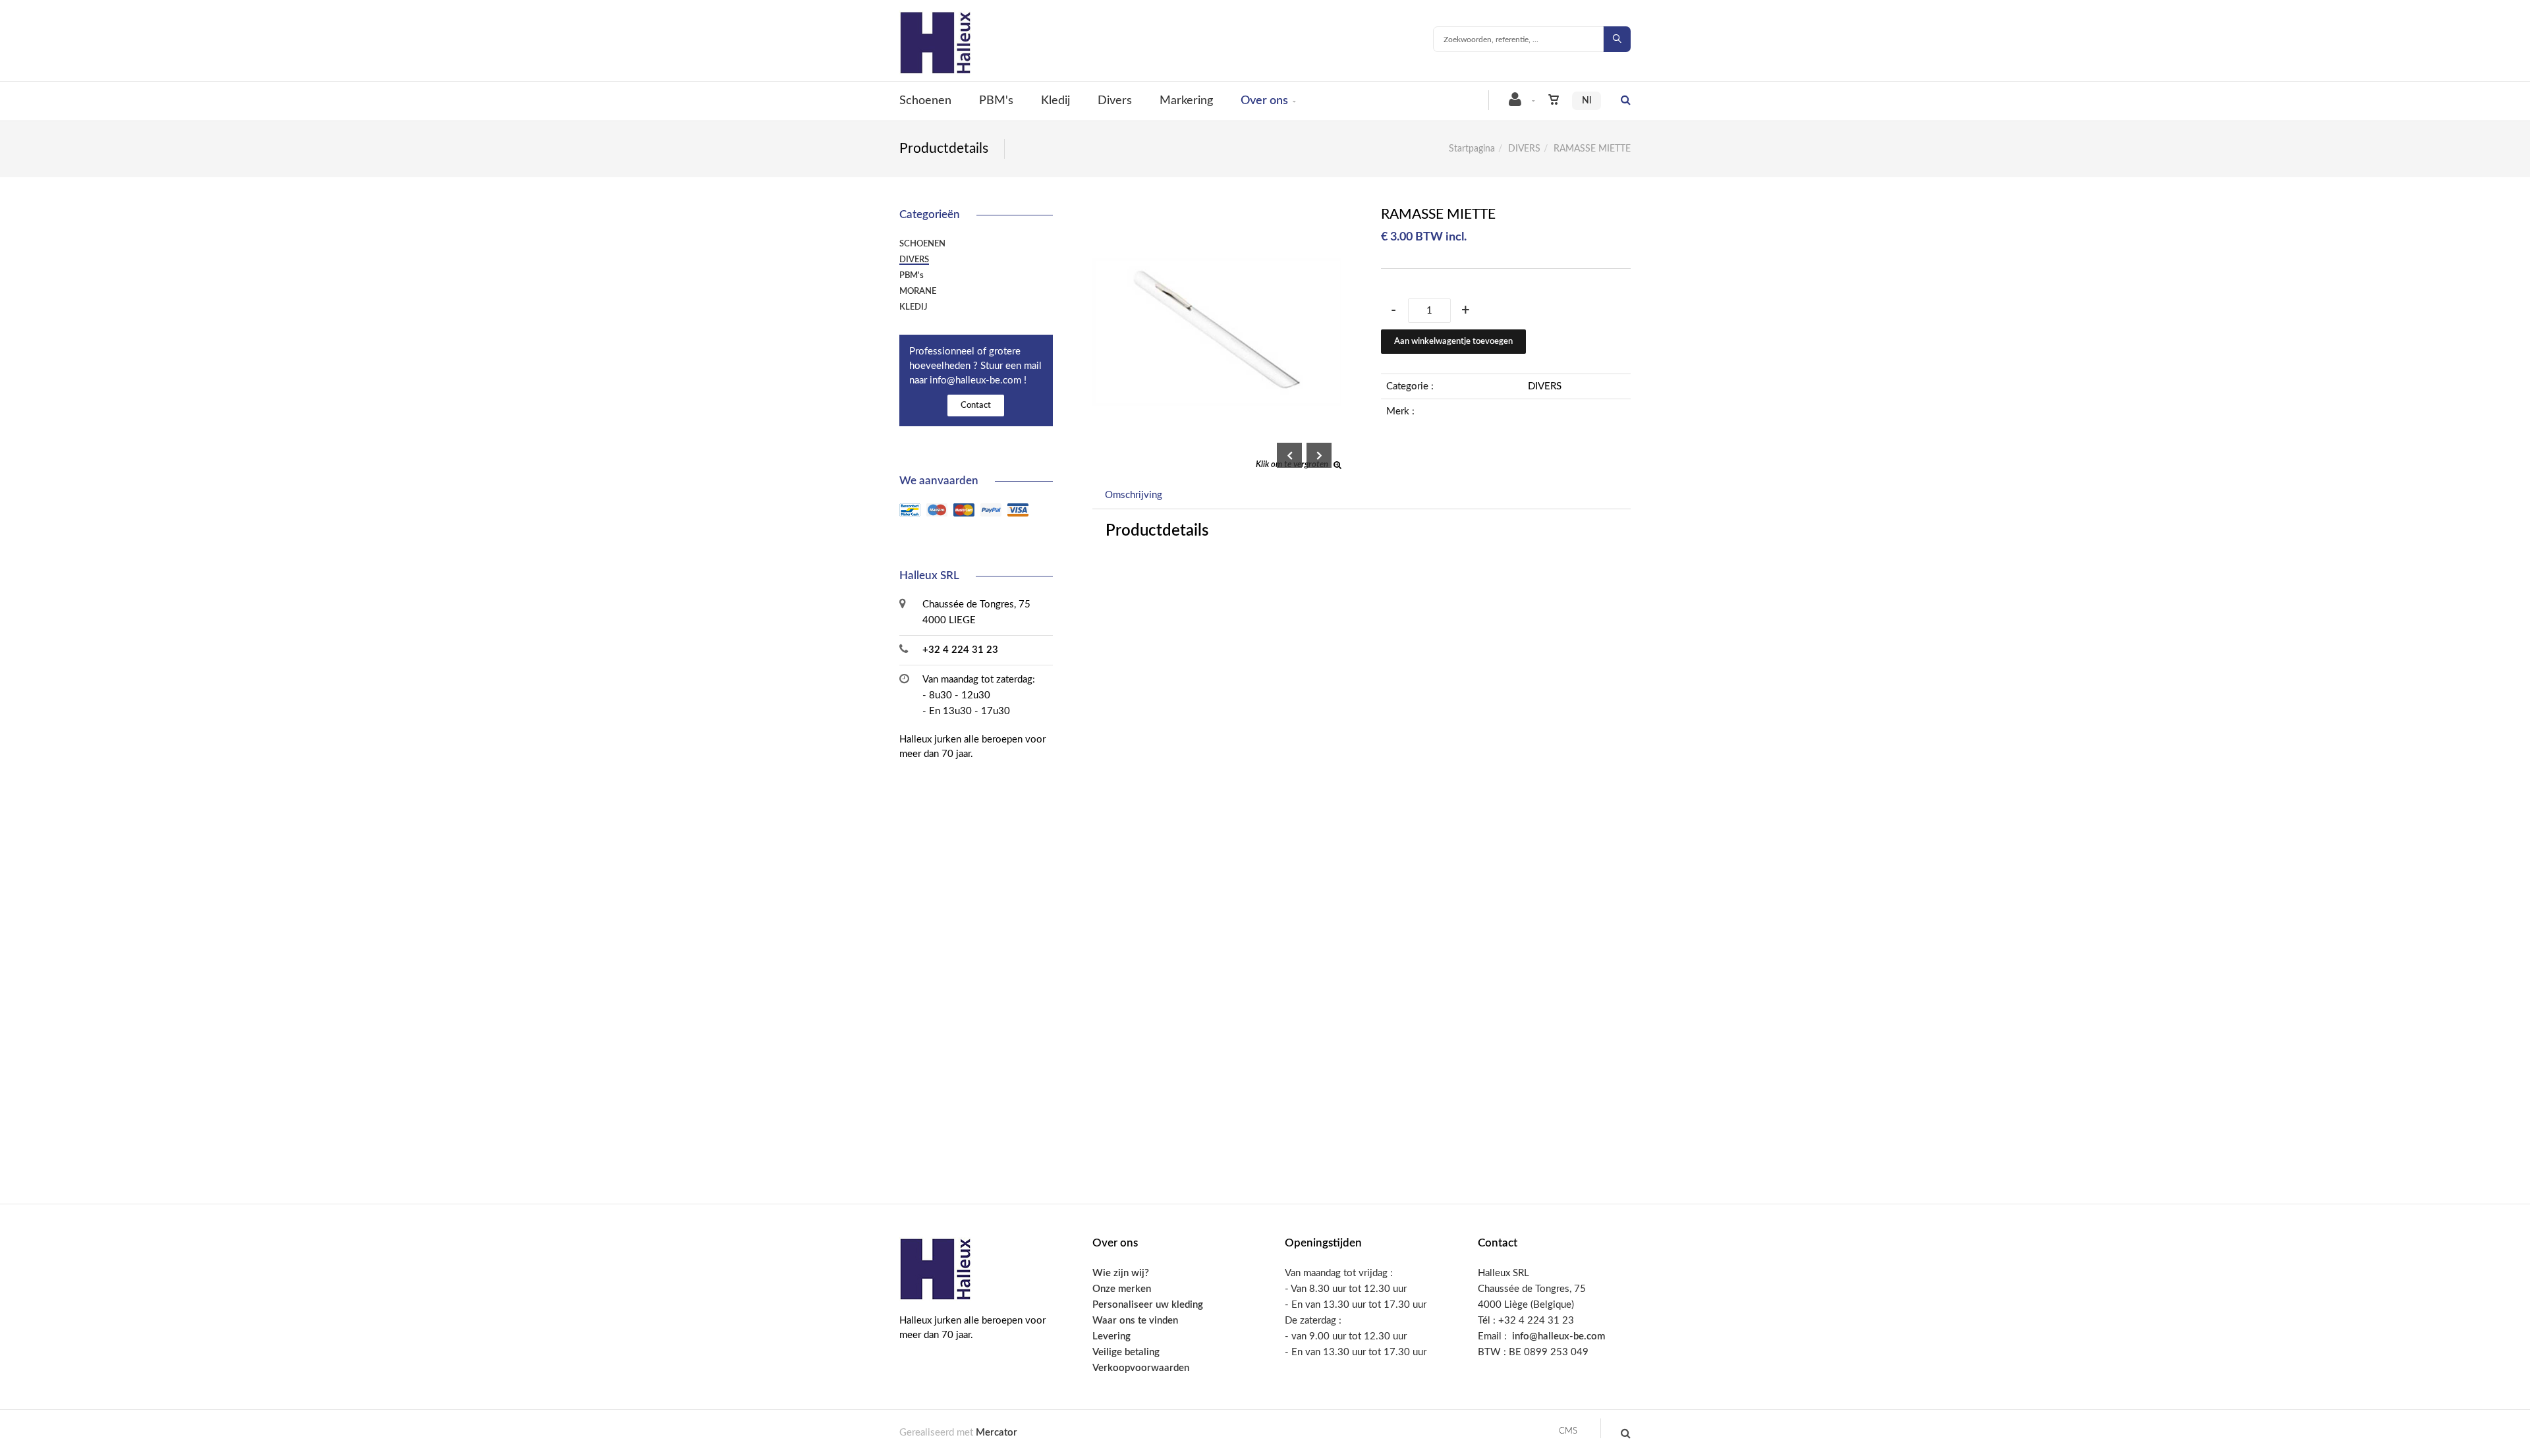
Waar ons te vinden (1135, 1321)
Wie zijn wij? (1121, 1273)
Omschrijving (1134, 495)
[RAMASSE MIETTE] (1217, 216)
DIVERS (1524, 149)
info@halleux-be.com (1559, 1336)
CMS (1568, 1431)
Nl (1587, 101)
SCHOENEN (922, 244)
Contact (976, 406)
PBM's (996, 101)
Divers (1115, 101)
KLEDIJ (914, 307)
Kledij (1055, 101)
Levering (1111, 1336)
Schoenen (925, 101)
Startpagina (1472, 149)
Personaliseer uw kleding (1148, 1305)
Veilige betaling (1126, 1352)
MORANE (918, 291)
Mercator (997, 1433)
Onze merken (1122, 1289)
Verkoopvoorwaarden (1141, 1368)
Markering (1186, 101)
